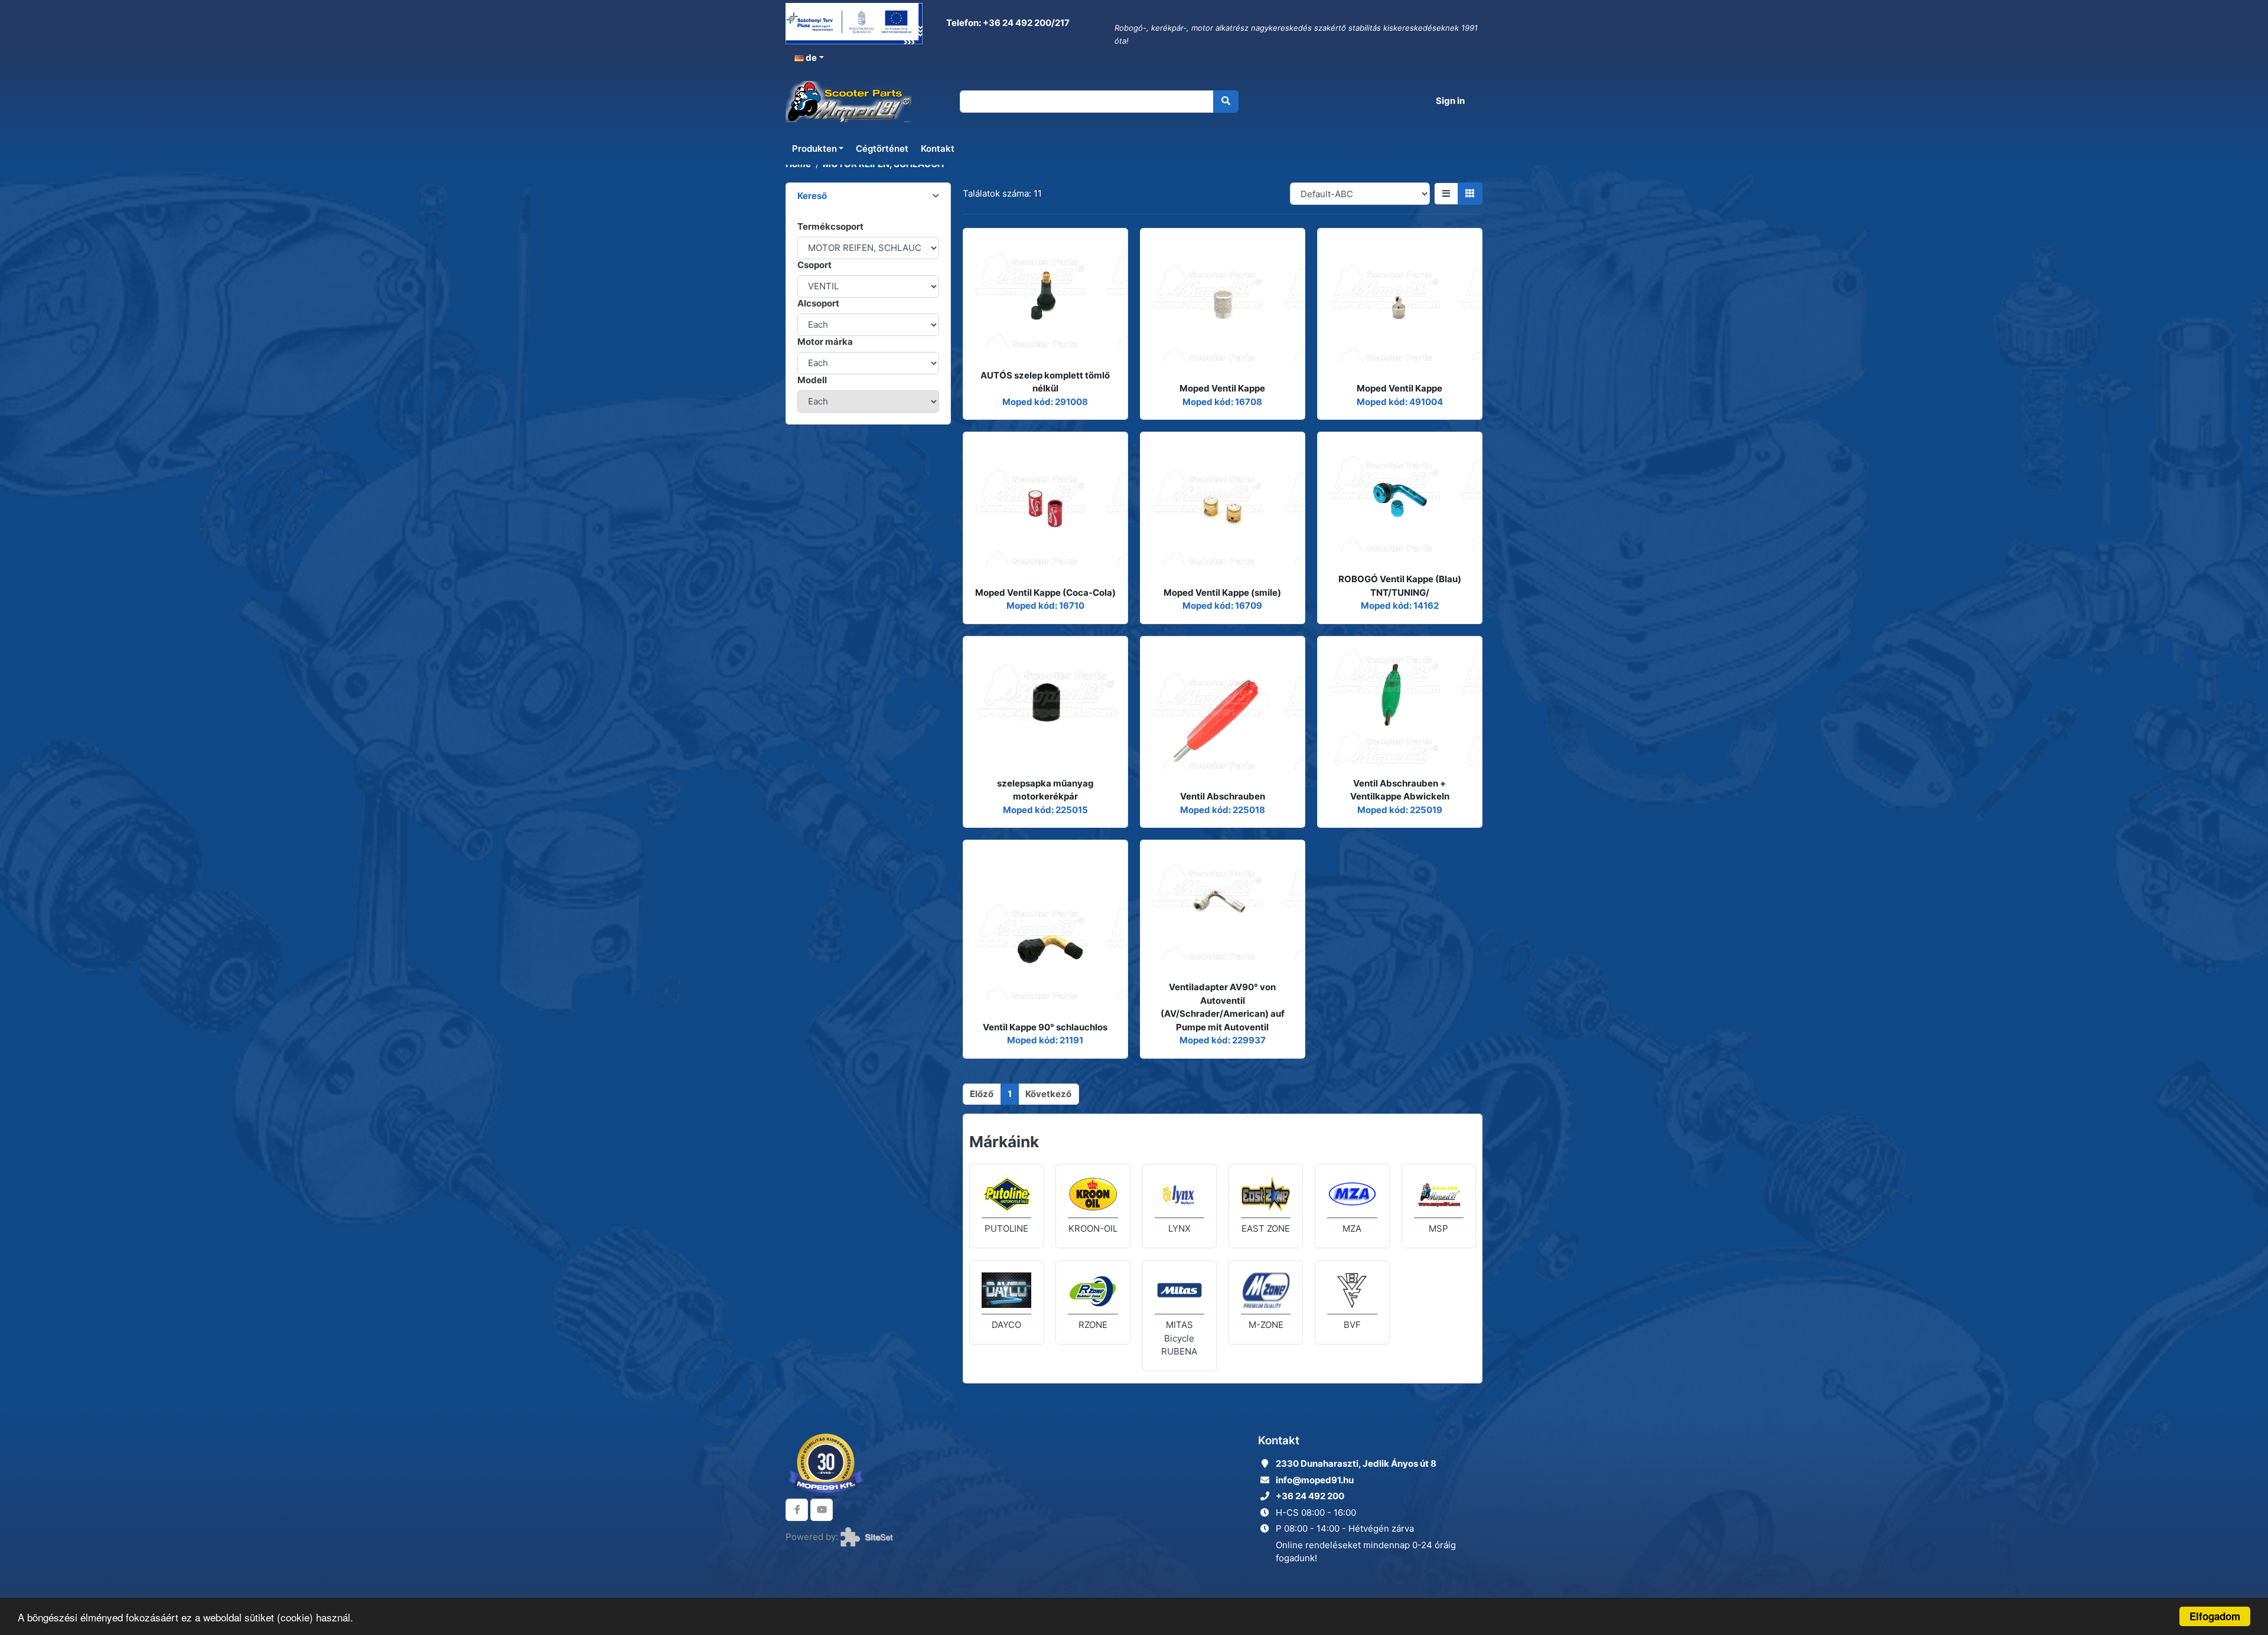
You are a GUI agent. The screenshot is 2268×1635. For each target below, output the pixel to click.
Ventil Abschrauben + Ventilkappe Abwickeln (1400, 790)
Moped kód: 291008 (1045, 402)
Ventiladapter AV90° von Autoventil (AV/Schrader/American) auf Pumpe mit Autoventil (1223, 1007)
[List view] (1446, 194)
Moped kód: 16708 (1222, 402)
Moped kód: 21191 (1045, 1040)
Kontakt (938, 149)
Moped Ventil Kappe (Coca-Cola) (1045, 593)
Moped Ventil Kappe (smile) (1222, 593)
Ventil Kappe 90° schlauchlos (1045, 1027)
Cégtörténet (882, 149)
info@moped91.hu (1315, 1480)
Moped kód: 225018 (1223, 810)
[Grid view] (1470, 194)
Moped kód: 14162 (1400, 606)
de (810, 58)
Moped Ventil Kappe (1222, 388)
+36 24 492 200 (1310, 1496)
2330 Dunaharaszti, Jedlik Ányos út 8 (1356, 1463)
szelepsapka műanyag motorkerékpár (1045, 790)
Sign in (1450, 101)
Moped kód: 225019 (1400, 810)
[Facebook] (797, 1510)
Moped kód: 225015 (1045, 810)
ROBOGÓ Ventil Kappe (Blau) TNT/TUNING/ (1400, 586)
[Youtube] (822, 1510)
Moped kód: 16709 (1222, 606)
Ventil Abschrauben (1223, 796)
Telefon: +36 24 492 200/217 (1007, 23)
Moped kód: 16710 (1045, 606)
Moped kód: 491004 (1400, 402)
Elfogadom (2215, 1616)
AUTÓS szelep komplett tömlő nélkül (1045, 382)
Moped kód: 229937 (1223, 1040)
